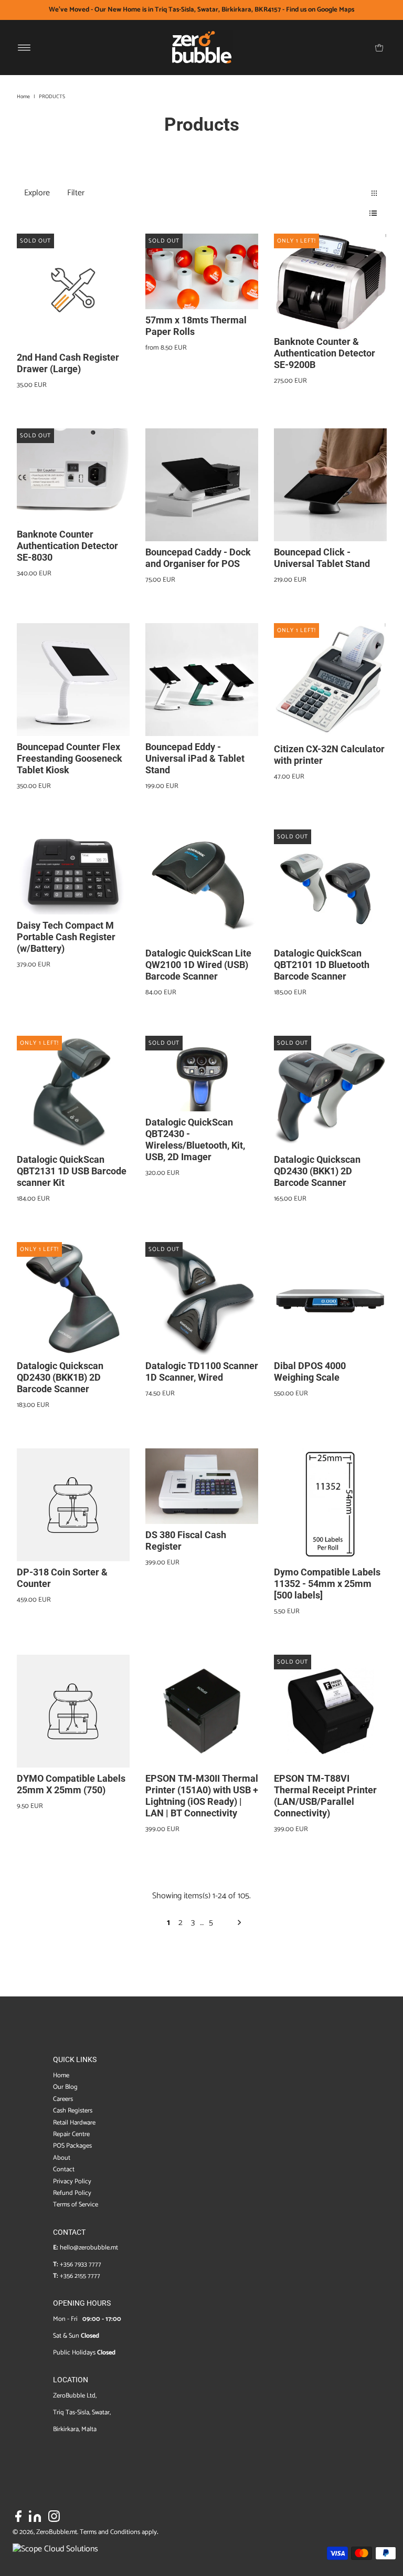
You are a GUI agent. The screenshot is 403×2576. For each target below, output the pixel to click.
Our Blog (65, 2087)
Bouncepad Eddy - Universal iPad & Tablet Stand (195, 758)
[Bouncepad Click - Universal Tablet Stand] (330, 485)
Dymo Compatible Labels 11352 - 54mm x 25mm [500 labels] (327, 1584)
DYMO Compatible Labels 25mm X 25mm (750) (71, 1784)
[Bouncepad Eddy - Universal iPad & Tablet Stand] (202, 680)
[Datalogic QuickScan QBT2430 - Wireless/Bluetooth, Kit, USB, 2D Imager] (202, 1073)
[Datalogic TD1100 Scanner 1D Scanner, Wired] (202, 1298)
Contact (64, 2169)
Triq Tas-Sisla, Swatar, (82, 2412)
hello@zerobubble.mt (89, 2248)
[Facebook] (18, 2518)
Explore (37, 193)
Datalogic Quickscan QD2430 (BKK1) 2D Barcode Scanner (317, 1171)
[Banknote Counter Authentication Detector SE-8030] (73, 476)
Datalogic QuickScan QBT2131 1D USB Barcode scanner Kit (72, 1171)
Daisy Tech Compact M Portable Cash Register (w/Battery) (66, 937)
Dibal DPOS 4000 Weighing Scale (310, 1371)
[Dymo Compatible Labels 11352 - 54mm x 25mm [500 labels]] (330, 1505)
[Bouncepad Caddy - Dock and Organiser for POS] (202, 485)
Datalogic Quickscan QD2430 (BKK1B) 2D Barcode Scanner (60, 1377)
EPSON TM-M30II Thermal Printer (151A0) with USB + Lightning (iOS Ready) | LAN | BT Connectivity (202, 1796)
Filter (76, 193)
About (62, 2158)
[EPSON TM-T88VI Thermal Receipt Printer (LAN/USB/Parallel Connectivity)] (330, 1711)
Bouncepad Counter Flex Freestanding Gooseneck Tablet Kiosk (70, 758)
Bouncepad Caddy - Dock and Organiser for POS (198, 558)
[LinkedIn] (35, 2518)
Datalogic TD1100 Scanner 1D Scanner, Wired (202, 1371)
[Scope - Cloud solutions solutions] (55, 2549)
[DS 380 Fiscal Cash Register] (202, 1486)
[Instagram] (54, 2518)
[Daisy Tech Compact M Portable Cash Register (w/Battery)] (73, 872)
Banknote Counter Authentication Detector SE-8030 (67, 546)
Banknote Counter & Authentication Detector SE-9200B (325, 353)
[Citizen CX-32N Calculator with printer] (330, 680)
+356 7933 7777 (81, 2264)
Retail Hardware (74, 2123)
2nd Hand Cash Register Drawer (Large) (68, 363)
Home (23, 97)
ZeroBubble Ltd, (75, 2396)
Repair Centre (71, 2134)
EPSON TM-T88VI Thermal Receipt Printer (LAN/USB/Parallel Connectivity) (325, 1796)
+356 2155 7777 (80, 2276)
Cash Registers (73, 2111)
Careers (63, 2099)
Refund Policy (72, 2193)
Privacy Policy (72, 2181)
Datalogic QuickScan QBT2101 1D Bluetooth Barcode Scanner (322, 965)
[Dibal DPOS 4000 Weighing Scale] (330, 1298)
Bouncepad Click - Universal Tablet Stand (322, 558)
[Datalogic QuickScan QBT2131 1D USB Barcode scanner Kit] (73, 1092)
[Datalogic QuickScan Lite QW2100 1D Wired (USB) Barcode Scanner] (202, 886)
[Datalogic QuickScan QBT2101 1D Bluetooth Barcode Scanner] (330, 886)
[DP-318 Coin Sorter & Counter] (73, 1505)
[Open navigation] (24, 48)
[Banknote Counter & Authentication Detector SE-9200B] (330, 282)
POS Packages (72, 2146)
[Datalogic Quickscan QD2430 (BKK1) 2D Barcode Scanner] (330, 1092)
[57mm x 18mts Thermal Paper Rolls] (202, 271)
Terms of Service (76, 2205)
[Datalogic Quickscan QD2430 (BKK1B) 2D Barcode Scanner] (73, 1298)
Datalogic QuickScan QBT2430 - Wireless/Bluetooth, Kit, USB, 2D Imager (195, 1139)
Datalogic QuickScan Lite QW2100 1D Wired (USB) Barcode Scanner (198, 965)
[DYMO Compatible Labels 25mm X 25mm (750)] (73, 1711)
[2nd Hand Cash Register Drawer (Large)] (73, 290)
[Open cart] (379, 48)
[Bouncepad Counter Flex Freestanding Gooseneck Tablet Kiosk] (73, 680)
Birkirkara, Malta (75, 2429)
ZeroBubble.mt (57, 2532)
